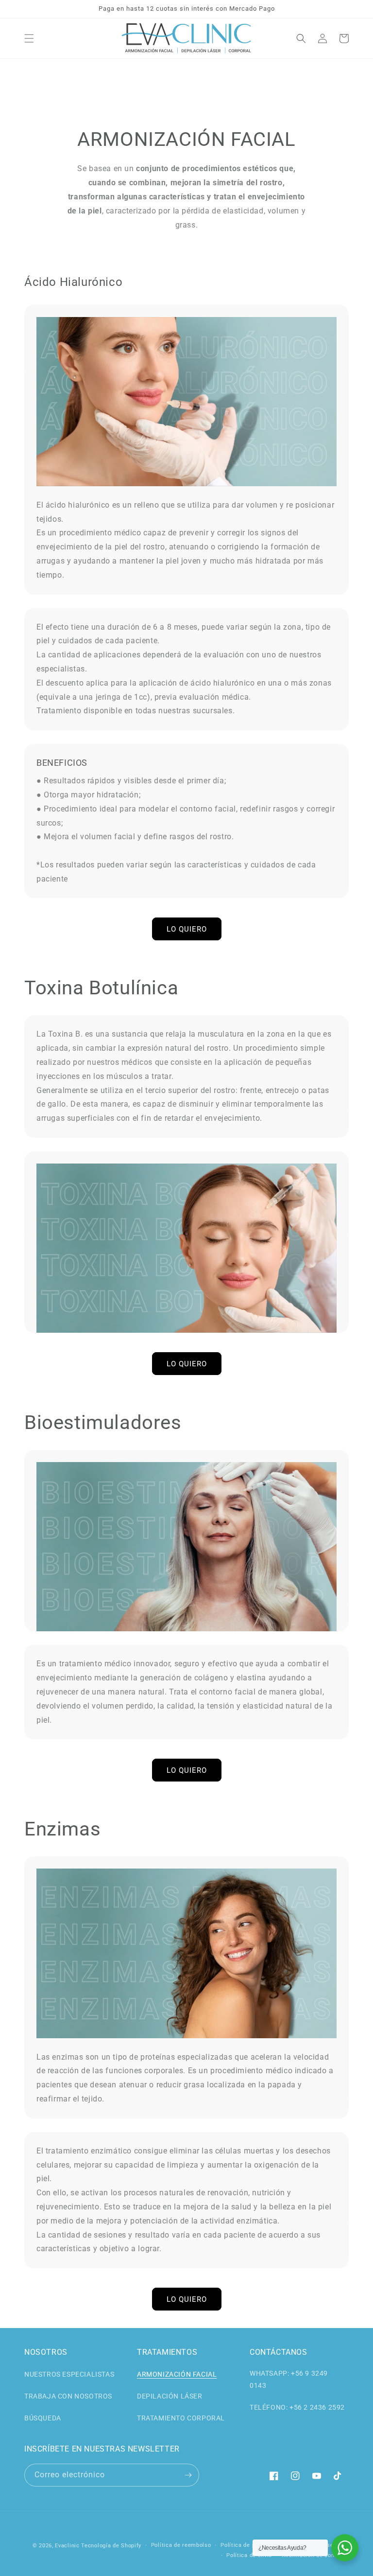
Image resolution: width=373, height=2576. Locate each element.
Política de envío (249, 2555)
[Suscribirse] (188, 2475)
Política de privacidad (250, 2545)
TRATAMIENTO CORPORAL (181, 2418)
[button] (29, 38)
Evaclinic (67, 2546)
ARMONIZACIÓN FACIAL (177, 2374)
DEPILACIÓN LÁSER (170, 2396)
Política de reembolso (181, 2545)
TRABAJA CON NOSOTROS (68, 2396)
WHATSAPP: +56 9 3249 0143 (289, 2379)
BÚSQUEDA (43, 2418)
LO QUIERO (187, 929)
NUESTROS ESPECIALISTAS (69, 2374)
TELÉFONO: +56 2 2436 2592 (297, 2407)
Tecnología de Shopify (111, 2546)
